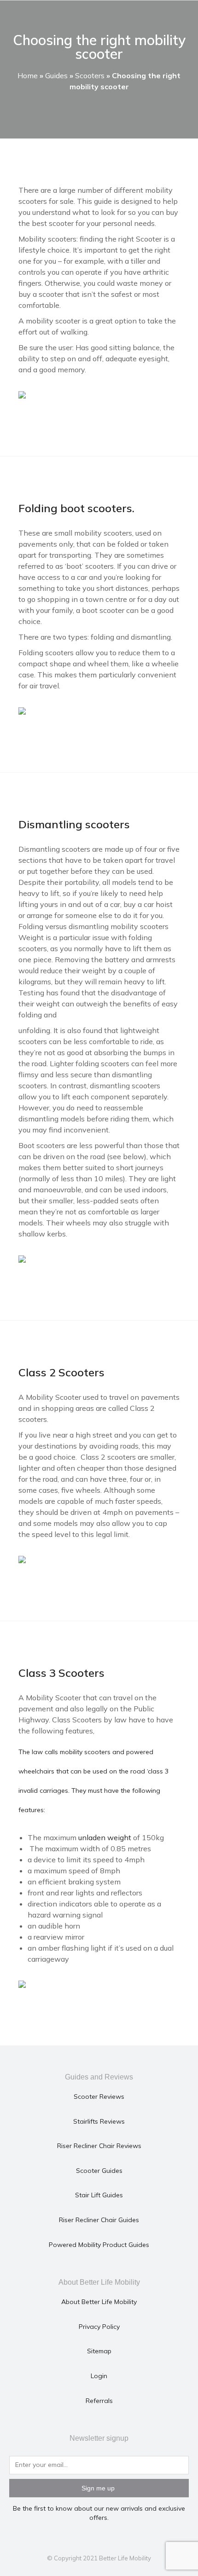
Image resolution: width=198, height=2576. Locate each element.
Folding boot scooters (75, 508)
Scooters (90, 75)
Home (28, 75)
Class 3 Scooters (61, 1673)
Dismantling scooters (74, 824)
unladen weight (105, 1837)
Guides (56, 75)
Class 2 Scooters (61, 1372)
